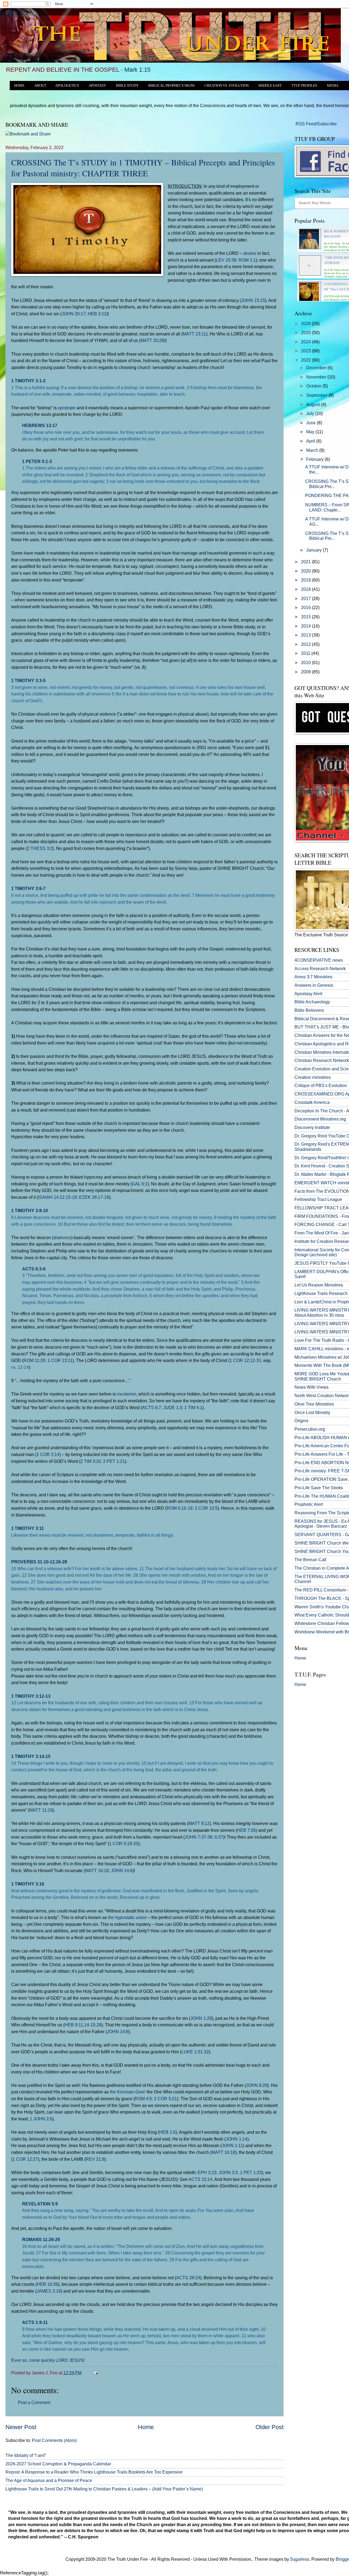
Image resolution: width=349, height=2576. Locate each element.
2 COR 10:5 (206, 1508)
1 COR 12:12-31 (245, 1360)
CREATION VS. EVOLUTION (227, 86)
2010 (306, 663)
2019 (306, 580)
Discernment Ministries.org (320, 1119)
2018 (306, 589)
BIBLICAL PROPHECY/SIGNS (172, 86)
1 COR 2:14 (48, 1454)
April (311, 441)
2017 (306, 599)
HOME (19, 86)
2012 (306, 644)
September (317, 395)
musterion (127, 1394)
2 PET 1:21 (114, 1461)
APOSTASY (97, 86)
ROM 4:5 (143, 2099)
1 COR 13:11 (60, 1360)
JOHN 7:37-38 (198, 1837)
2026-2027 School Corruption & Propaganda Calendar (58, 2464)
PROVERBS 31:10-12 (33, 1562)
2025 (306, 333)
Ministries (313, 977)
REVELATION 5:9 (40, 2204)
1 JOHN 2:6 (41, 2119)
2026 (306, 324)
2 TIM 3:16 (91, 1461)
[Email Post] (95, 2373)
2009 (306, 672)
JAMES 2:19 (49, 2291)
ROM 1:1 (247, 260)
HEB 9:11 (74, 2025)
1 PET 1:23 (251, 2172)
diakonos (62, 1237)
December (317, 368)
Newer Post (21, 2427)
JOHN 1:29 (201, 2018)
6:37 (219, 1837)
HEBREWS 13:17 (40, 425)
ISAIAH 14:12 (51, 1197)
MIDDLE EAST (270, 86)
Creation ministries (313, 1077)
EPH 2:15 (207, 2172)
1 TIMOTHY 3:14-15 (31, 1756)
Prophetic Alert (309, 1504)
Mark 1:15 (137, 70)
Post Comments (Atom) (54, 2440)
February (315, 459)
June (312, 423)
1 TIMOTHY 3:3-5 (28, 680)
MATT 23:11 (194, 334)
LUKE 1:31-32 (195, 2052)
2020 (306, 571)
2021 (306, 562)
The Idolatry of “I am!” (26, 2455)
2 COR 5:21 (166, 2099)
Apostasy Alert (308, 994)
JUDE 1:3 (173, 1407)
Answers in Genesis (314, 985)
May (311, 432)
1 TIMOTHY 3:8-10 (30, 1210)
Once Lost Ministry (312, 1413)
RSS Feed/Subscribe (316, 124)
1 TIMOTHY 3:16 (28, 1884)
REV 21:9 (95, 2159)
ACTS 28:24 (188, 2278)
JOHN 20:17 (74, 314)
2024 (306, 342)
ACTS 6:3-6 (34, 1269)
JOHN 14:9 (118, 2032)
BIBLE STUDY (127, 86)
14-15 (90, 2025)
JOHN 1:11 (232, 2145)
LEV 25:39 (226, 260)
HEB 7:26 (246, 1830)
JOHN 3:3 (228, 2172)
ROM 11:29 (34, 1360)
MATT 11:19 (41, 1810)
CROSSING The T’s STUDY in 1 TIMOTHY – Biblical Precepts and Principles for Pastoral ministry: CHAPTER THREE (143, 168)
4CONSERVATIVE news (319, 960)
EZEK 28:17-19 (94, 1197)
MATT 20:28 (152, 340)
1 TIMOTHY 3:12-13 (31, 1696)
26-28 (61, 1562)
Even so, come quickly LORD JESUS (47, 2360)
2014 (306, 626)
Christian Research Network (322, 1060)
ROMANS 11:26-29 (41, 2239)
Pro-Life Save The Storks (319, 1488)
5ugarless (300, 2559)
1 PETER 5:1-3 (37, 461)
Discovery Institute (312, 1127)
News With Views (312, 1387)
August (314, 405)
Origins (301, 1421)
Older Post (270, 2427)
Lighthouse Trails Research (321, 1293)
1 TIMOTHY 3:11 (28, 1528)
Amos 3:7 (304, 977)
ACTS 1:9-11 (35, 2322)
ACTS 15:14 (200, 2179)
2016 (306, 608)
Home (146, 2427)
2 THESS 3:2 (40, 848)
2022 (306, 360)
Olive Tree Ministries (314, 1404)
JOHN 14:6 (122, 1870)
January (315, 550)
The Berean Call (310, 1560)
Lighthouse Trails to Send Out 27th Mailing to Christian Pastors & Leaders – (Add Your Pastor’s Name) (104, 2489)
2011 (306, 653)
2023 (306, 351)
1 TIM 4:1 (193, 1407)
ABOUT (40, 86)
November (317, 377)
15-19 (71, 1197)
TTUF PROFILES (304, 86)
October (314, 386)
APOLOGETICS (67, 86)
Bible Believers (309, 1010)
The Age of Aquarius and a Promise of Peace (49, 2480)
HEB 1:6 (167, 2132)
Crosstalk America (312, 1102)
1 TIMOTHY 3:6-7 (28, 888)
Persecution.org (310, 1429)
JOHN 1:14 (237, 2139)
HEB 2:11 (97, 314)
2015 (306, 617)
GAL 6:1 (140, 1184)
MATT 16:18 (97, 1870)
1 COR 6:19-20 (124, 1844)
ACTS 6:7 (152, 1407)
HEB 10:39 (47, 2284)
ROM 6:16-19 (180, 1508)
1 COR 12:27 (25, 2159)
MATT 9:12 (199, 1823)
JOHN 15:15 (253, 300)
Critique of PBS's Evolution (321, 1086)
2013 (306, 635)
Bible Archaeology (312, 1002)
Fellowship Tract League (318, 1199)
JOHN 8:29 (257, 2085)
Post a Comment (34, 2403)
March (313, 450)
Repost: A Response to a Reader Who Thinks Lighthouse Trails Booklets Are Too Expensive (94, 2472)
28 (99, 2025)
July (311, 414)
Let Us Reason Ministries (319, 1285)
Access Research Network (320, 969)
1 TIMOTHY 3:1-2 (28, 381)
